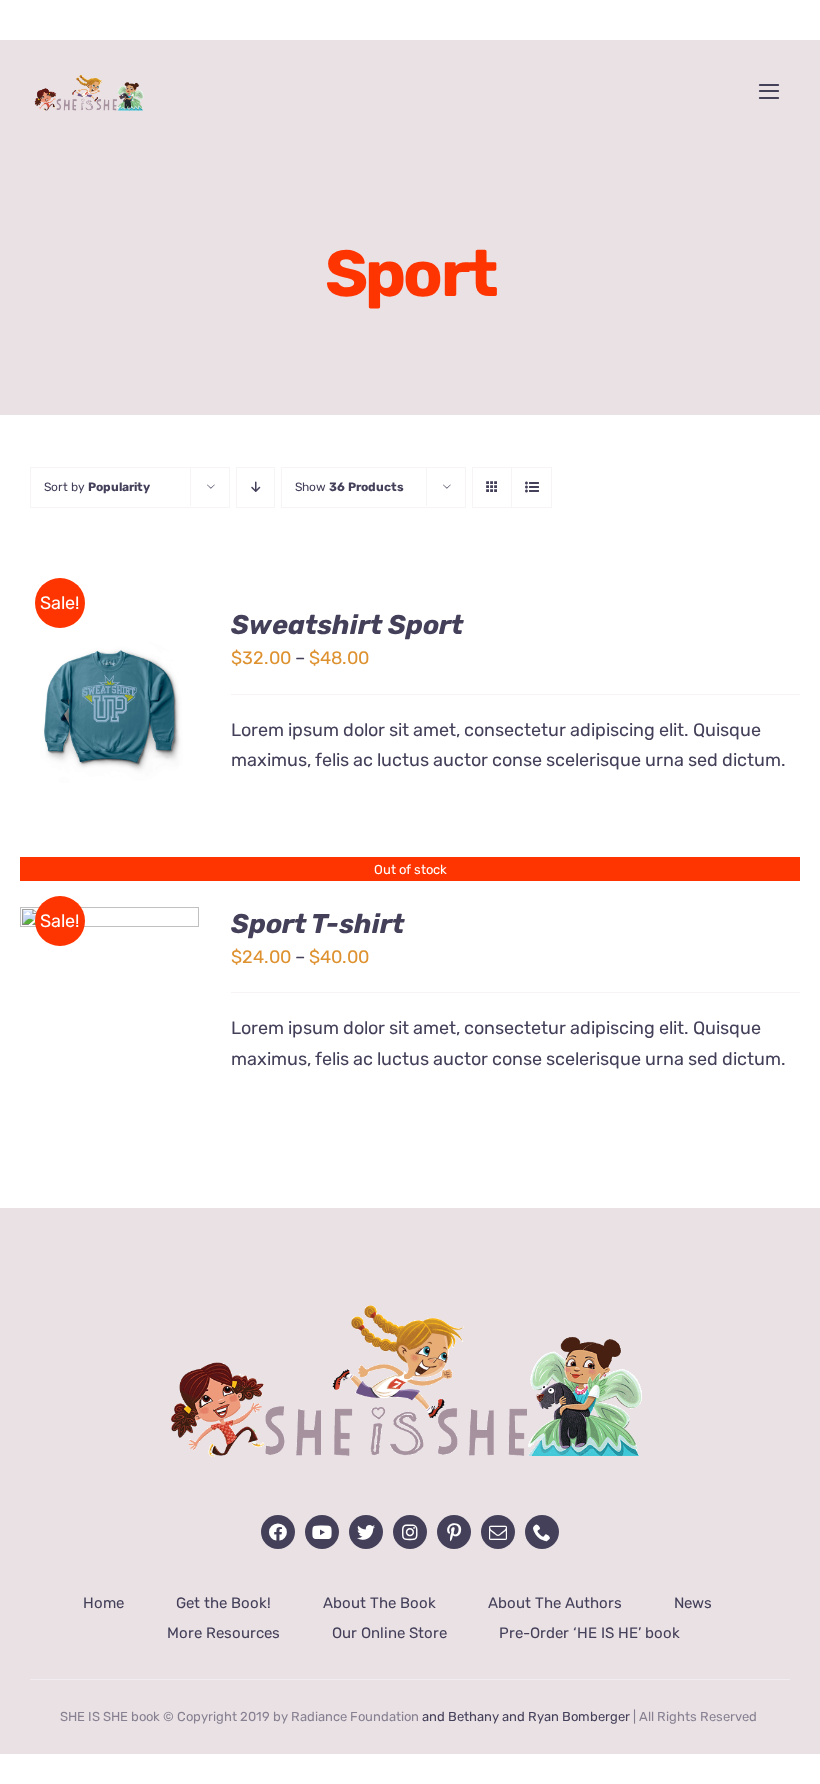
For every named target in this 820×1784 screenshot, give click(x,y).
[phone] (542, 1532)
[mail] (498, 1532)
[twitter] (366, 1532)
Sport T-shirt (317, 924)
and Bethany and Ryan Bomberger (526, 1716)
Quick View (125, 722)
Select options (110, 699)
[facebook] (278, 1532)
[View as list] (531, 487)
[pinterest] (454, 1532)
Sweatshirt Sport (347, 625)
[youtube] (322, 1532)
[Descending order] (255, 487)
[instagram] (410, 1532)
